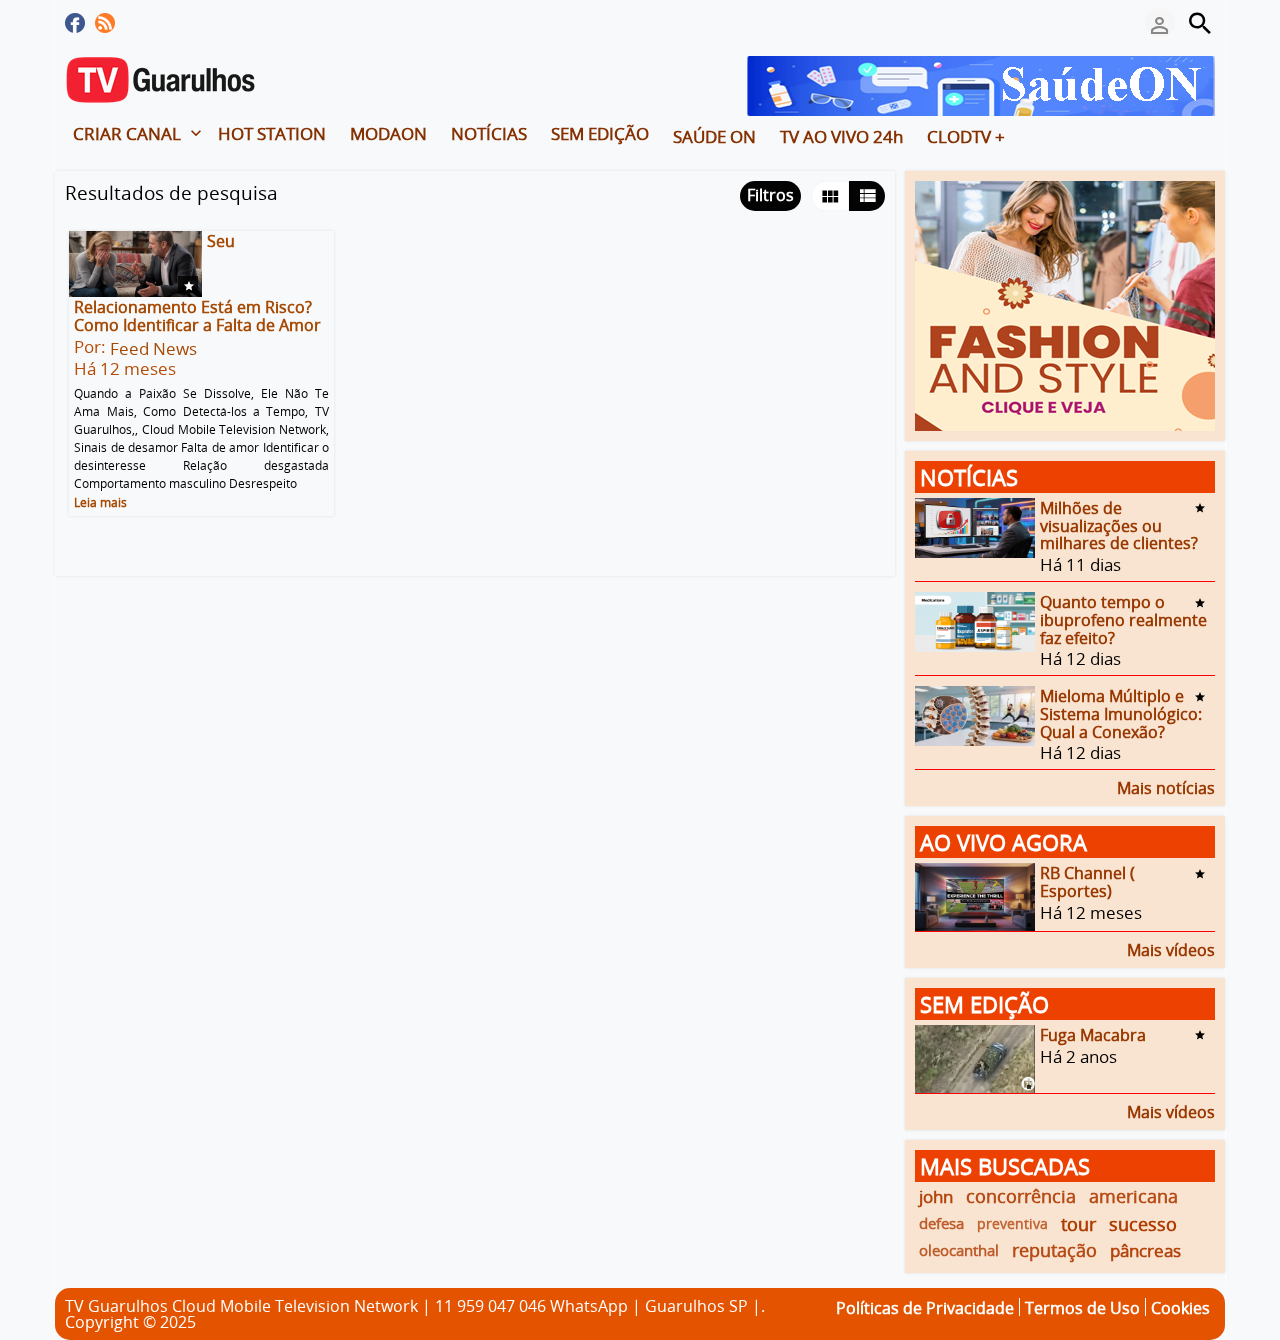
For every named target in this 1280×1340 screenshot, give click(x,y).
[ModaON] (1065, 304)
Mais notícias (1166, 786)
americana (1133, 1196)
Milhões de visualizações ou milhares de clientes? (1119, 525)
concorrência (1021, 1196)
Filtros (770, 195)
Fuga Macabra (1093, 1035)
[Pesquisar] (1200, 23)
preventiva (1012, 1223)
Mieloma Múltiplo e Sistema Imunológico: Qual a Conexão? (1121, 713)
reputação (1054, 1250)
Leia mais (100, 501)
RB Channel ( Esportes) (1087, 882)
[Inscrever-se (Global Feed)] (105, 23)
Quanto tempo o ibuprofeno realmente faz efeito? (1123, 619)
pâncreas (1145, 1250)
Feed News (153, 348)
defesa (941, 1223)
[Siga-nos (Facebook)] (75, 23)
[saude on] (981, 84)
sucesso (1143, 1223)
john (936, 1196)
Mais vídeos (1171, 948)
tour (1078, 1223)
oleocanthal (959, 1250)
